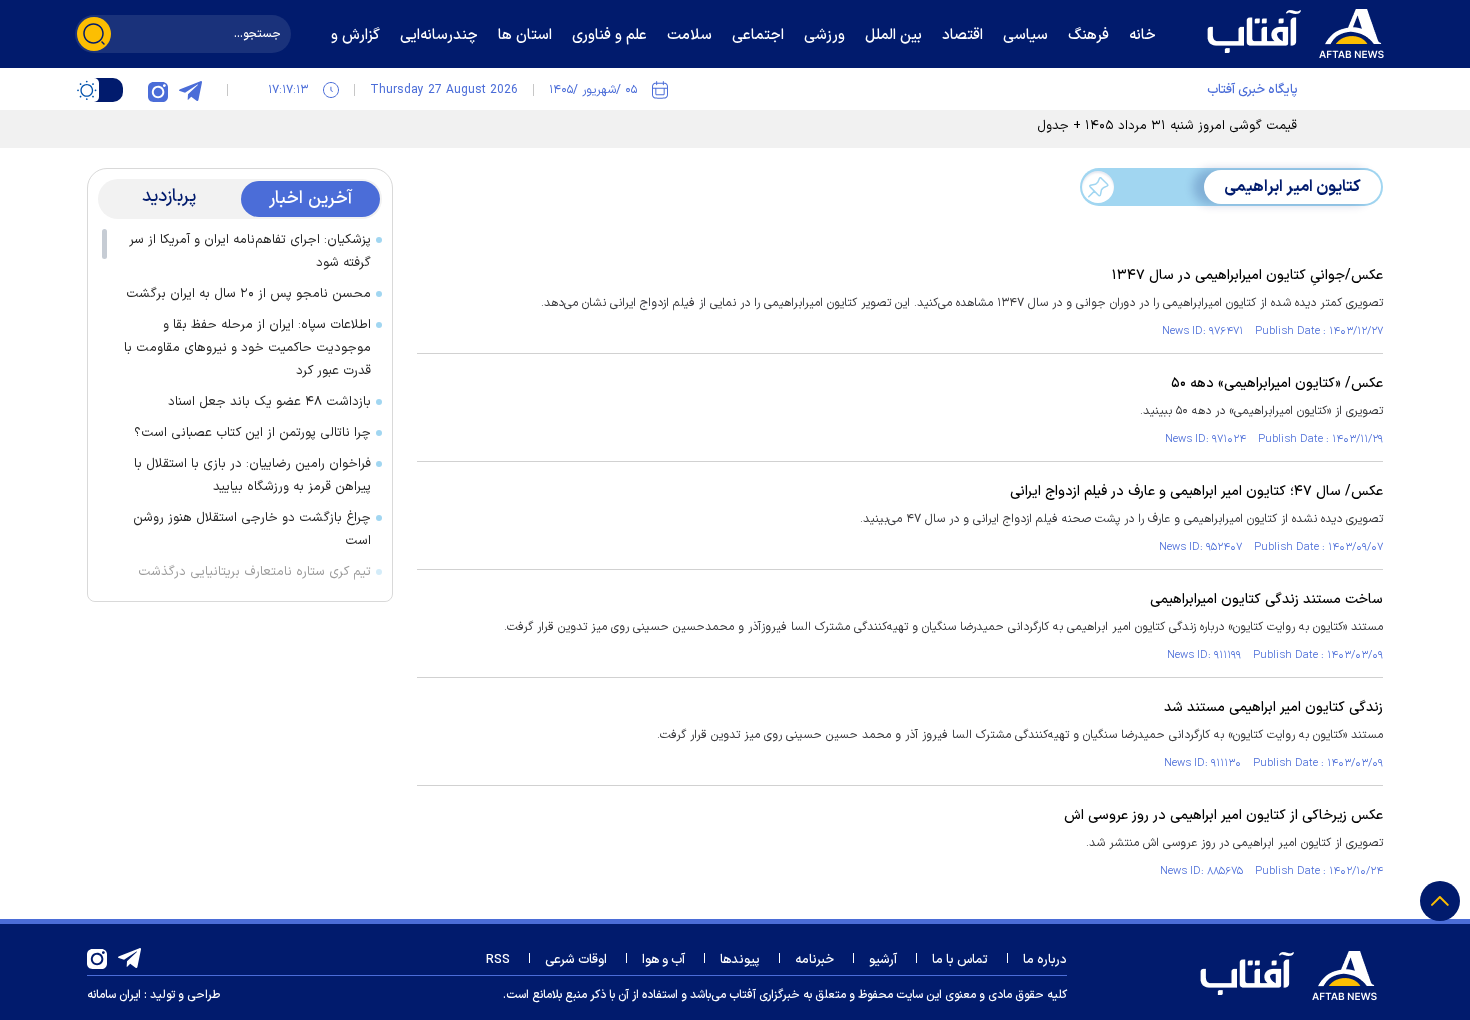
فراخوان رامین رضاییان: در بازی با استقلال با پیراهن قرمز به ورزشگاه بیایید (252, 475)
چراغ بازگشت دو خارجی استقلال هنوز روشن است (252, 529)
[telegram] (190, 90)
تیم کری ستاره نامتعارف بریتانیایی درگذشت (254, 572)
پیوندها (740, 960)
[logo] (1300, 31)
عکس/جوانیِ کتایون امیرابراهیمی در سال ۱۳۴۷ (1247, 275)
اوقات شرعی (576, 960)
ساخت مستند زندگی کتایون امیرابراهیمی (1266, 599)
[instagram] (158, 90)
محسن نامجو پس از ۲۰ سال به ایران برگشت (248, 294)
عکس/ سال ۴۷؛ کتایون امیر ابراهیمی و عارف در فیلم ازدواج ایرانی (1196, 491)
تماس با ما (960, 960)
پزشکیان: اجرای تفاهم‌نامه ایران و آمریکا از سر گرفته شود (250, 251)
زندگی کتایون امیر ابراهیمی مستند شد (1273, 707)
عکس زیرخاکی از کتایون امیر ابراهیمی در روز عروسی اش (1223, 815)
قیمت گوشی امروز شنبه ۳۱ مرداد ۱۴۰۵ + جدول (1167, 126)
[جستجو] (94, 34)
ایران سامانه (114, 995)
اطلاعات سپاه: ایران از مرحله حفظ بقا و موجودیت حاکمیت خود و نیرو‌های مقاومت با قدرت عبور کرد (247, 348)
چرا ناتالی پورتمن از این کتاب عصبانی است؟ (252, 433)
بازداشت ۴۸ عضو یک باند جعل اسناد (269, 402)
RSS (498, 960)
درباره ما (1045, 960)
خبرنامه (814, 960)
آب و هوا (663, 960)
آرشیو (883, 960)
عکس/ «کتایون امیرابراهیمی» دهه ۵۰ (1277, 383)
